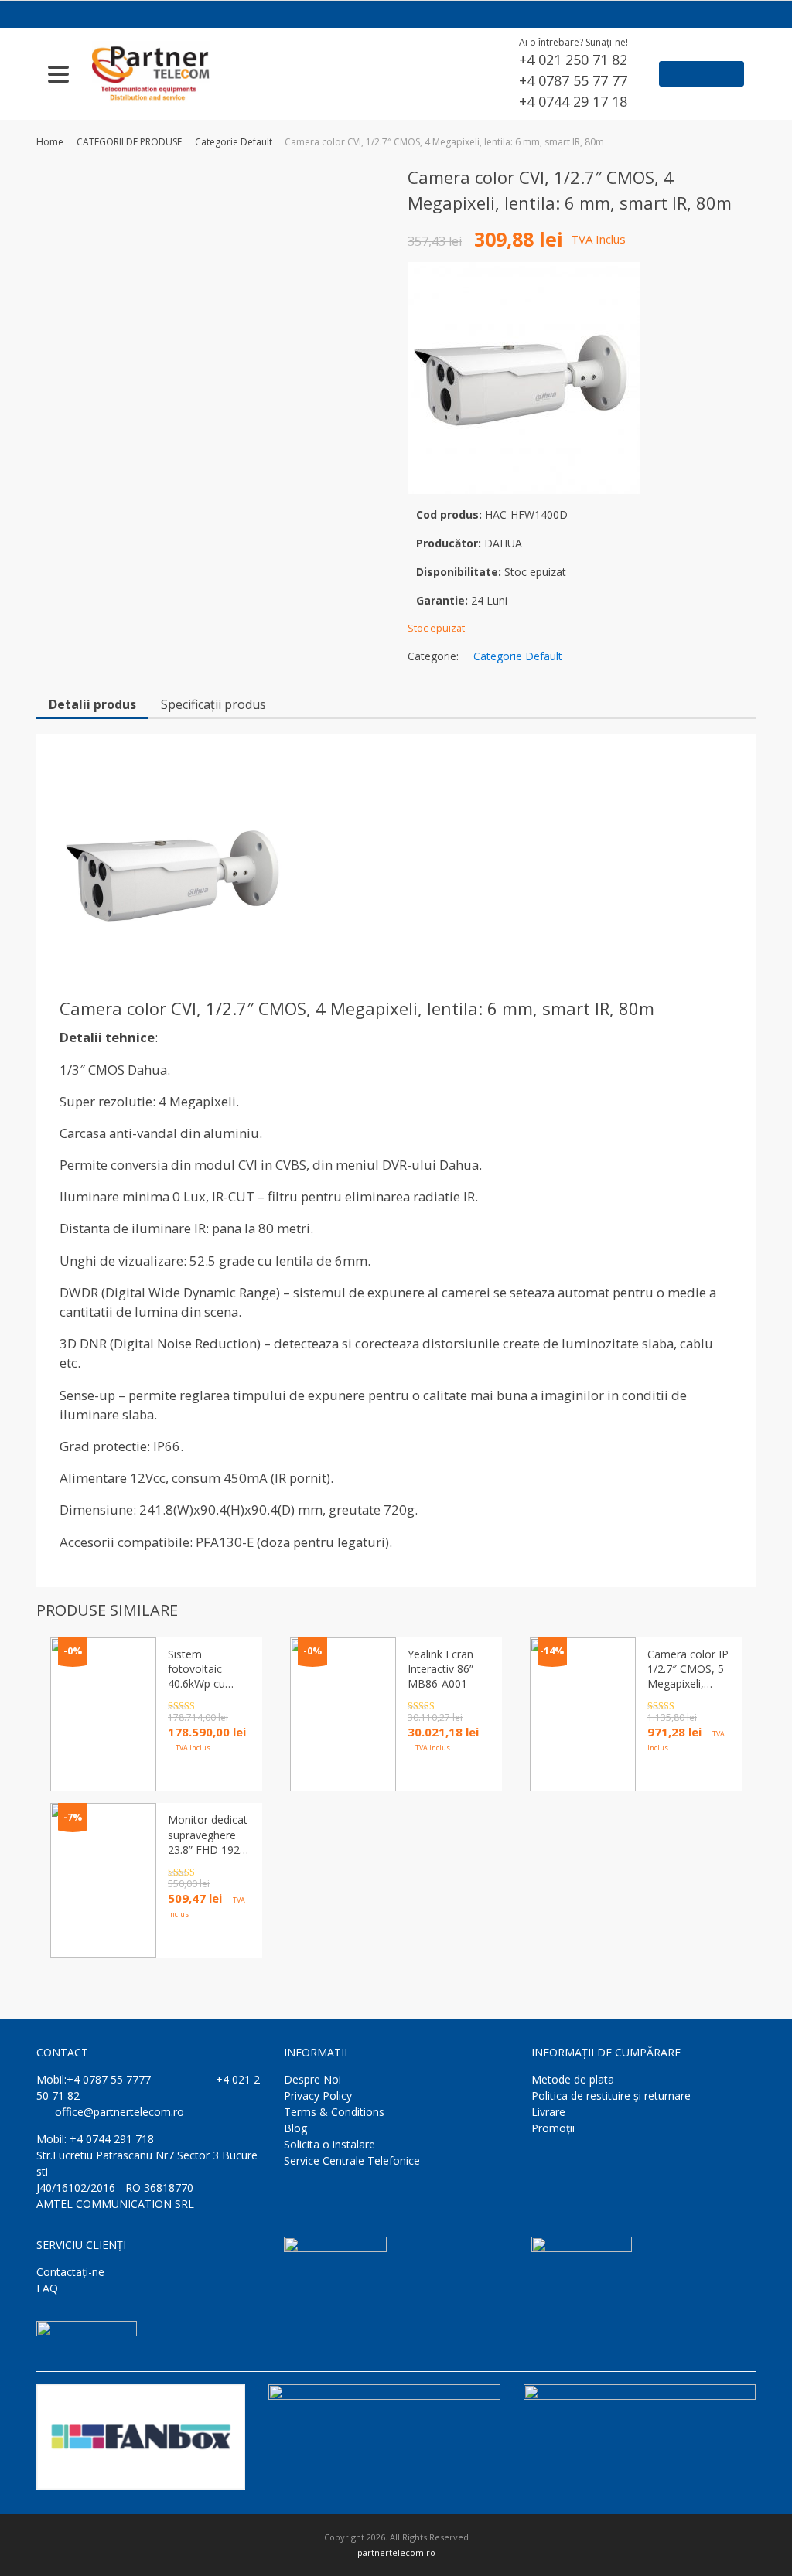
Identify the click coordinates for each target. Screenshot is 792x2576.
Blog (295, 2128)
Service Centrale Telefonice (352, 2160)
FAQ (47, 2288)
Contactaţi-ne (70, 2272)
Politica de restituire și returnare (611, 2096)
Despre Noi (312, 2079)
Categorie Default (234, 142)
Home (50, 142)
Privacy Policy (318, 2096)
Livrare (548, 2112)
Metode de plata (573, 2079)
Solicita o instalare (329, 2144)
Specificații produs (213, 704)
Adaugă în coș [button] (446, 1774)
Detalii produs (92, 704)
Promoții (553, 2128)
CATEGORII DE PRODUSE (129, 142)
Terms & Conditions (334, 2112)
